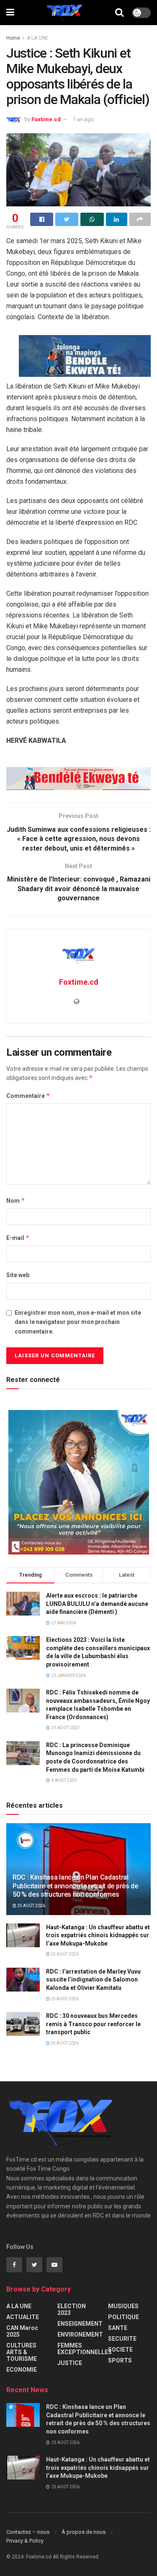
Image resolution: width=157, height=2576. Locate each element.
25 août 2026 (31, 1906)
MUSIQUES (123, 2306)
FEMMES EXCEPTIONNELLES (85, 2349)
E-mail (18, 1238)
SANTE (118, 2328)
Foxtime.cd (46, 119)
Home (13, 38)
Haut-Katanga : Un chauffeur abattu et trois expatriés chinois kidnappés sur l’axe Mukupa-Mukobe (98, 1935)
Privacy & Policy (25, 2541)
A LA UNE (37, 38)
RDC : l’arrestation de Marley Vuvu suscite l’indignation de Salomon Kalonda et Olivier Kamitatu (93, 1980)
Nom (16, 1200)
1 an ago (83, 119)
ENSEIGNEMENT (80, 2324)
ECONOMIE (22, 2370)
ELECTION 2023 (72, 2309)
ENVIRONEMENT (80, 2335)
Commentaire (28, 1096)
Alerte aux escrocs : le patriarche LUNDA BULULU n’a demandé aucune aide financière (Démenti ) (97, 1604)
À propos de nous (84, 2532)
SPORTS (120, 2360)
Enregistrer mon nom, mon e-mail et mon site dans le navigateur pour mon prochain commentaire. (78, 1322)
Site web (18, 1275)
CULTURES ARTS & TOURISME (22, 2352)
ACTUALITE (23, 2317)
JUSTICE (70, 2363)
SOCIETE (120, 2350)
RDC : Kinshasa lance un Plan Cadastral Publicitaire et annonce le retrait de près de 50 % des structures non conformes (75, 1886)
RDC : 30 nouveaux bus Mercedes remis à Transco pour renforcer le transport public (93, 2024)
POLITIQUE (124, 2317)
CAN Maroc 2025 (22, 2331)
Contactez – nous (28, 2532)
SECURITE (122, 2339)
